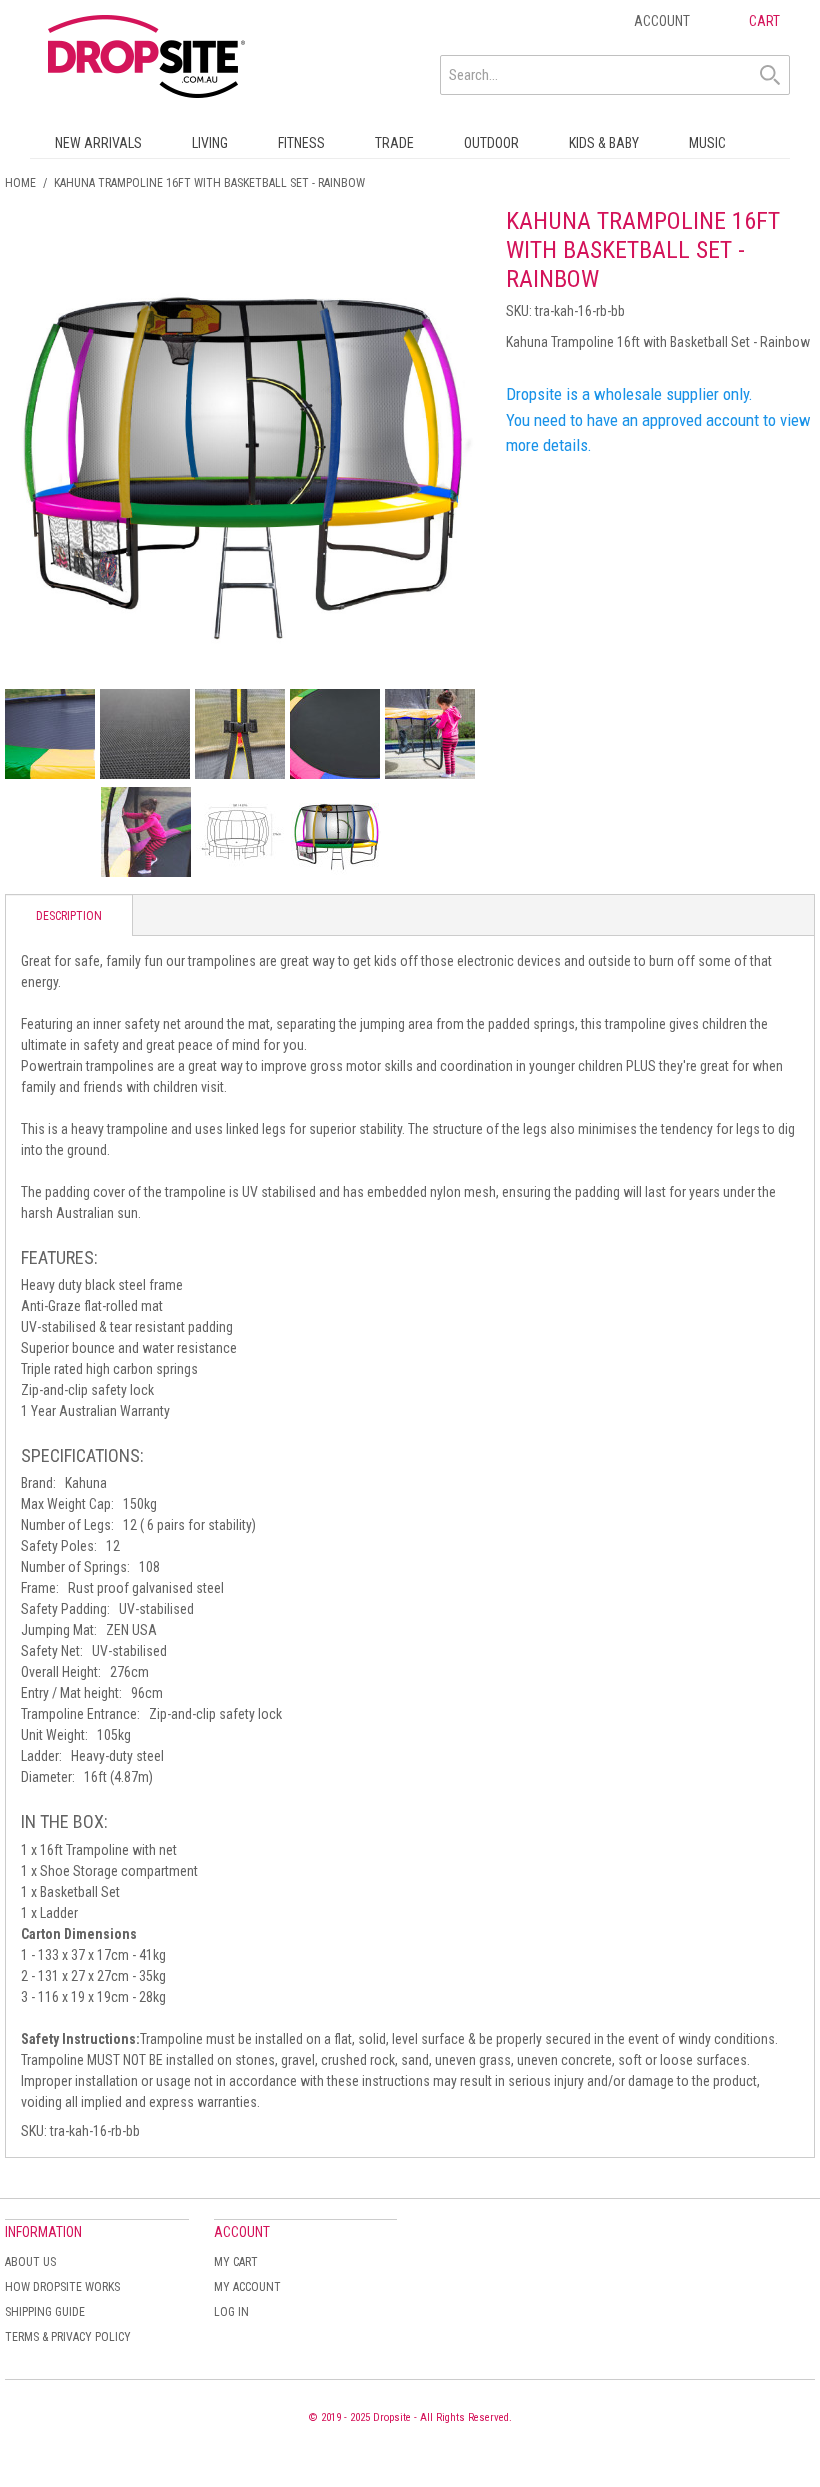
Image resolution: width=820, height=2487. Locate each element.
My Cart (236, 2262)
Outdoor (491, 143)
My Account (247, 2287)
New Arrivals (98, 143)
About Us (30, 2262)
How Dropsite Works (62, 2287)
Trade (394, 143)
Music (707, 143)
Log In (231, 2312)
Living (210, 143)
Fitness (301, 143)
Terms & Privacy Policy (68, 2337)
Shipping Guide (45, 2312)
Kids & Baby (604, 143)
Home (20, 183)
